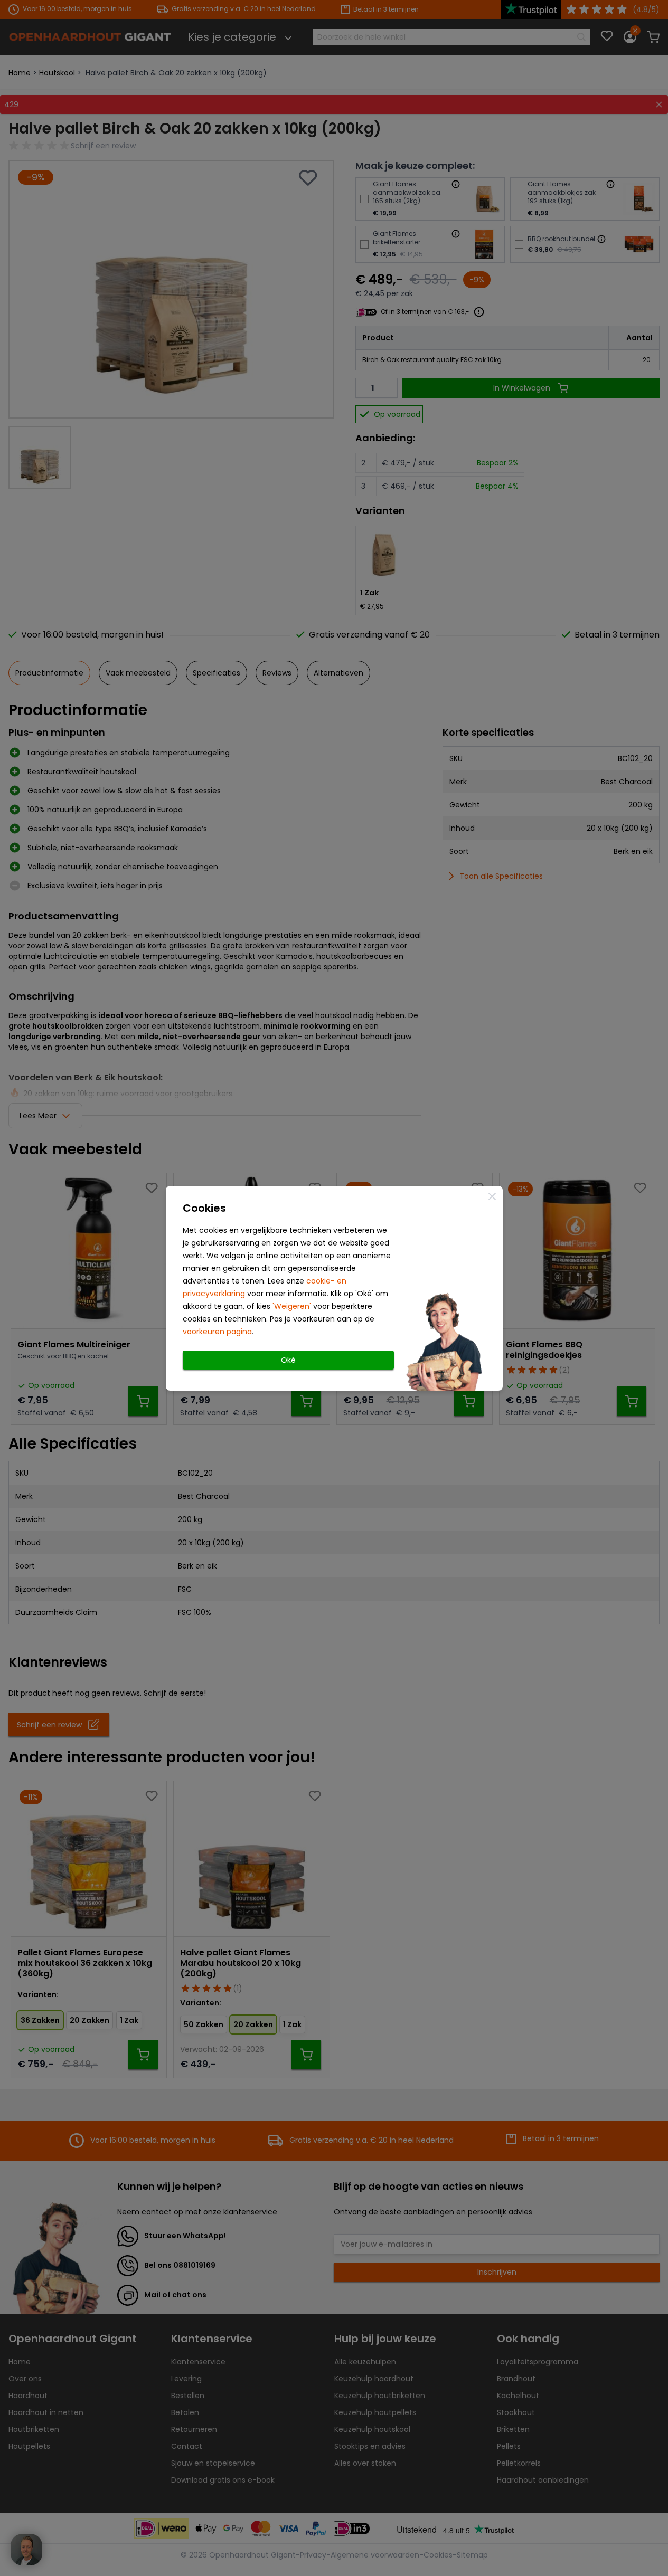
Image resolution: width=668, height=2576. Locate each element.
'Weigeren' (292, 1306)
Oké (288, 1360)
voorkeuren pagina (217, 1332)
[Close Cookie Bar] (492, 1196)
